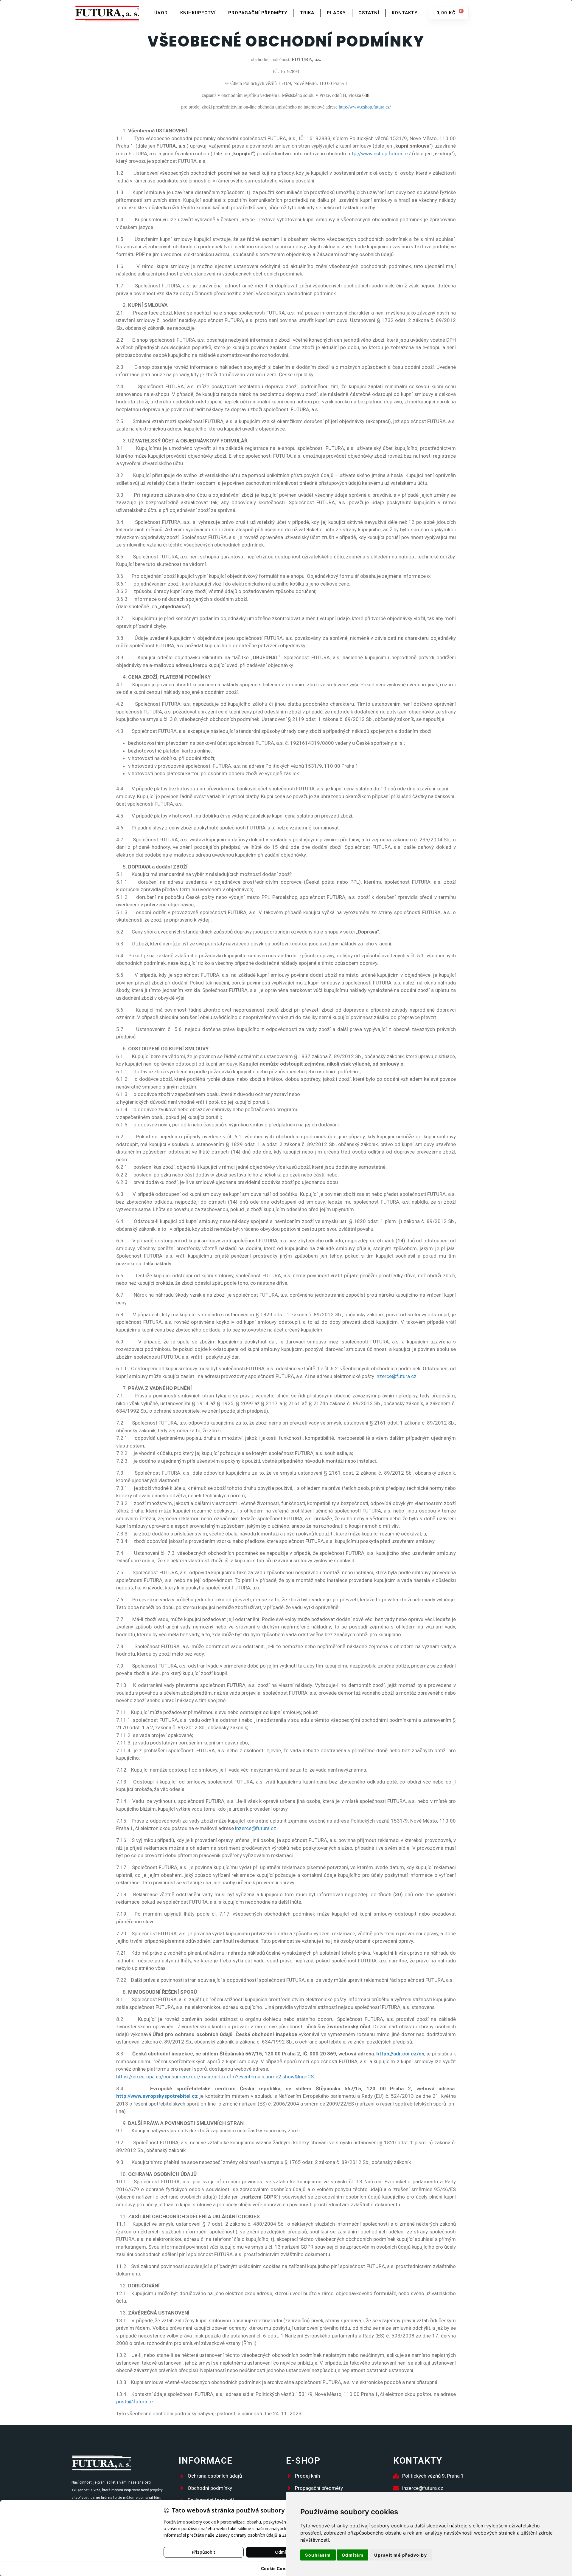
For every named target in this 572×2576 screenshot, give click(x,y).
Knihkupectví (198, 13)
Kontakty (405, 13)
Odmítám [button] (353, 2555)
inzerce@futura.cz (396, 1376)
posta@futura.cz (135, 2402)
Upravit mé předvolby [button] (401, 2555)
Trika (307, 13)
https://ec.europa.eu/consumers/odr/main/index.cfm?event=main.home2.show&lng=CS (215, 2077)
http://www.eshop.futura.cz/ (379, 154)
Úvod (161, 13)
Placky (336, 13)
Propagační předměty (258, 13)
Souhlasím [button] (318, 2555)
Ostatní (369, 13)
